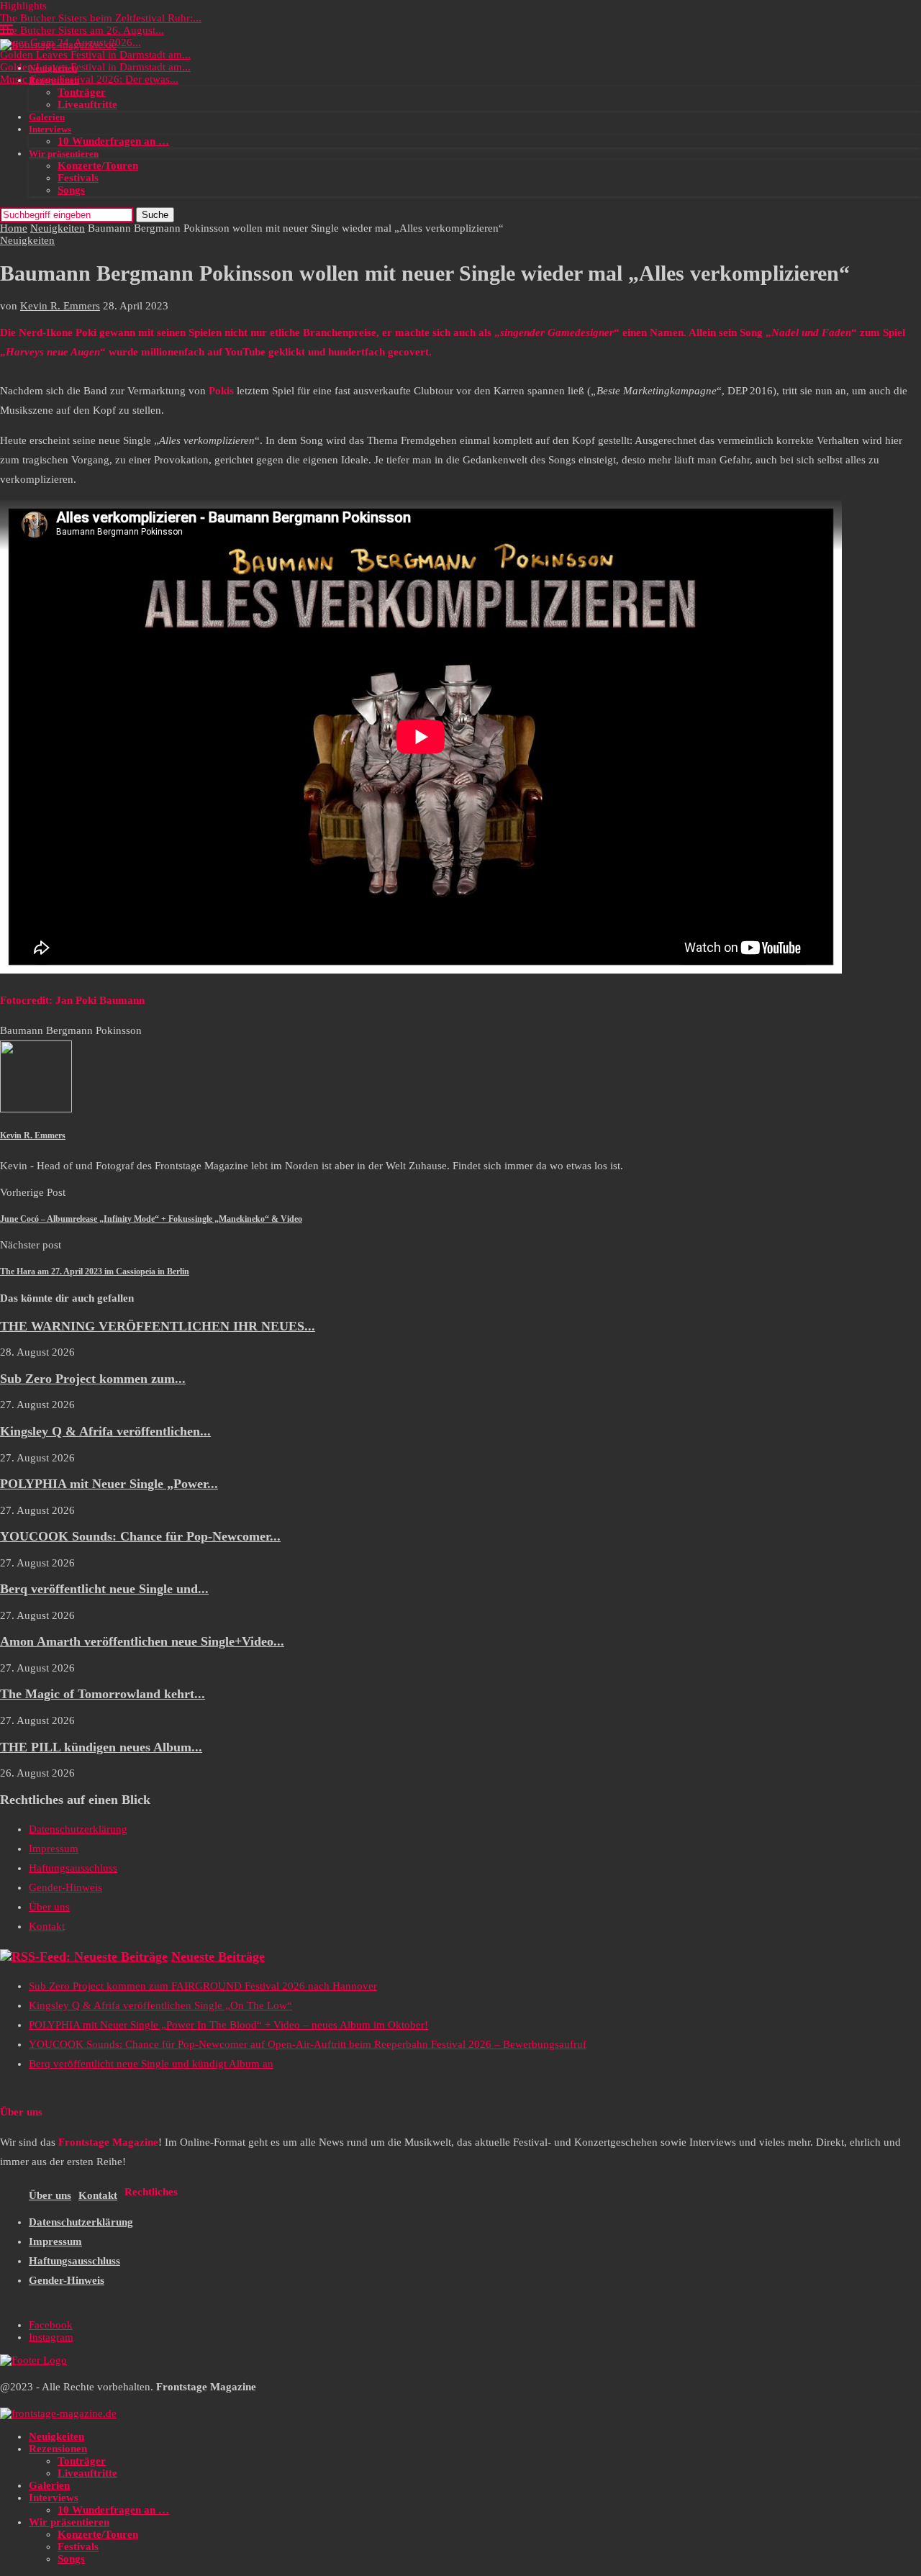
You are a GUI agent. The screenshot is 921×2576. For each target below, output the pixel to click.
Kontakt (47, 1926)
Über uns (49, 1907)
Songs (71, 190)
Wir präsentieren (64, 154)
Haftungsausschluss (73, 1868)
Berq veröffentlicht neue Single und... (104, 1589)
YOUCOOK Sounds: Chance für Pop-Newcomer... (140, 1536)
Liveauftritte (87, 104)
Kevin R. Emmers (60, 306)
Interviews (50, 129)
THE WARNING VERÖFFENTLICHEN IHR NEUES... (158, 1326)
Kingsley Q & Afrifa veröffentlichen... (105, 1431)
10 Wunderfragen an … (113, 141)
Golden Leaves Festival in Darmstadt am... (95, 55)
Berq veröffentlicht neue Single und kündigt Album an (151, 2064)
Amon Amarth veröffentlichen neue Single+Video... (142, 1641)
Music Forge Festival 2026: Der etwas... (89, 79)
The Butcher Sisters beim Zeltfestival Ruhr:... (101, 18)
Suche (155, 215)
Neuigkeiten (53, 68)
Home (14, 228)
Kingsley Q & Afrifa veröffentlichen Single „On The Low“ (160, 2005)
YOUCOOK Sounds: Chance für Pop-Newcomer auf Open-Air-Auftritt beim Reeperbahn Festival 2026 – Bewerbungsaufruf (308, 2044)
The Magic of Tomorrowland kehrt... (103, 1694)
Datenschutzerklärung (78, 1829)
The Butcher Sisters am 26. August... (82, 30)
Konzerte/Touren (98, 165)
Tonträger (82, 92)
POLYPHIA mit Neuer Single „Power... (109, 1484)
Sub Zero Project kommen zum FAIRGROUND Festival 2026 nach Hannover (203, 1986)
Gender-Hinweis (65, 1887)
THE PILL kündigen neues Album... (101, 1747)
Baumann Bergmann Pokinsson (71, 1030)
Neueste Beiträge (218, 1956)
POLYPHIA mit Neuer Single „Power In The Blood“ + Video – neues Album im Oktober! (228, 2025)
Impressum (54, 1849)
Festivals (78, 178)
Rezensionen (54, 80)
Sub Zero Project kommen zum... (93, 1379)
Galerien (47, 117)
